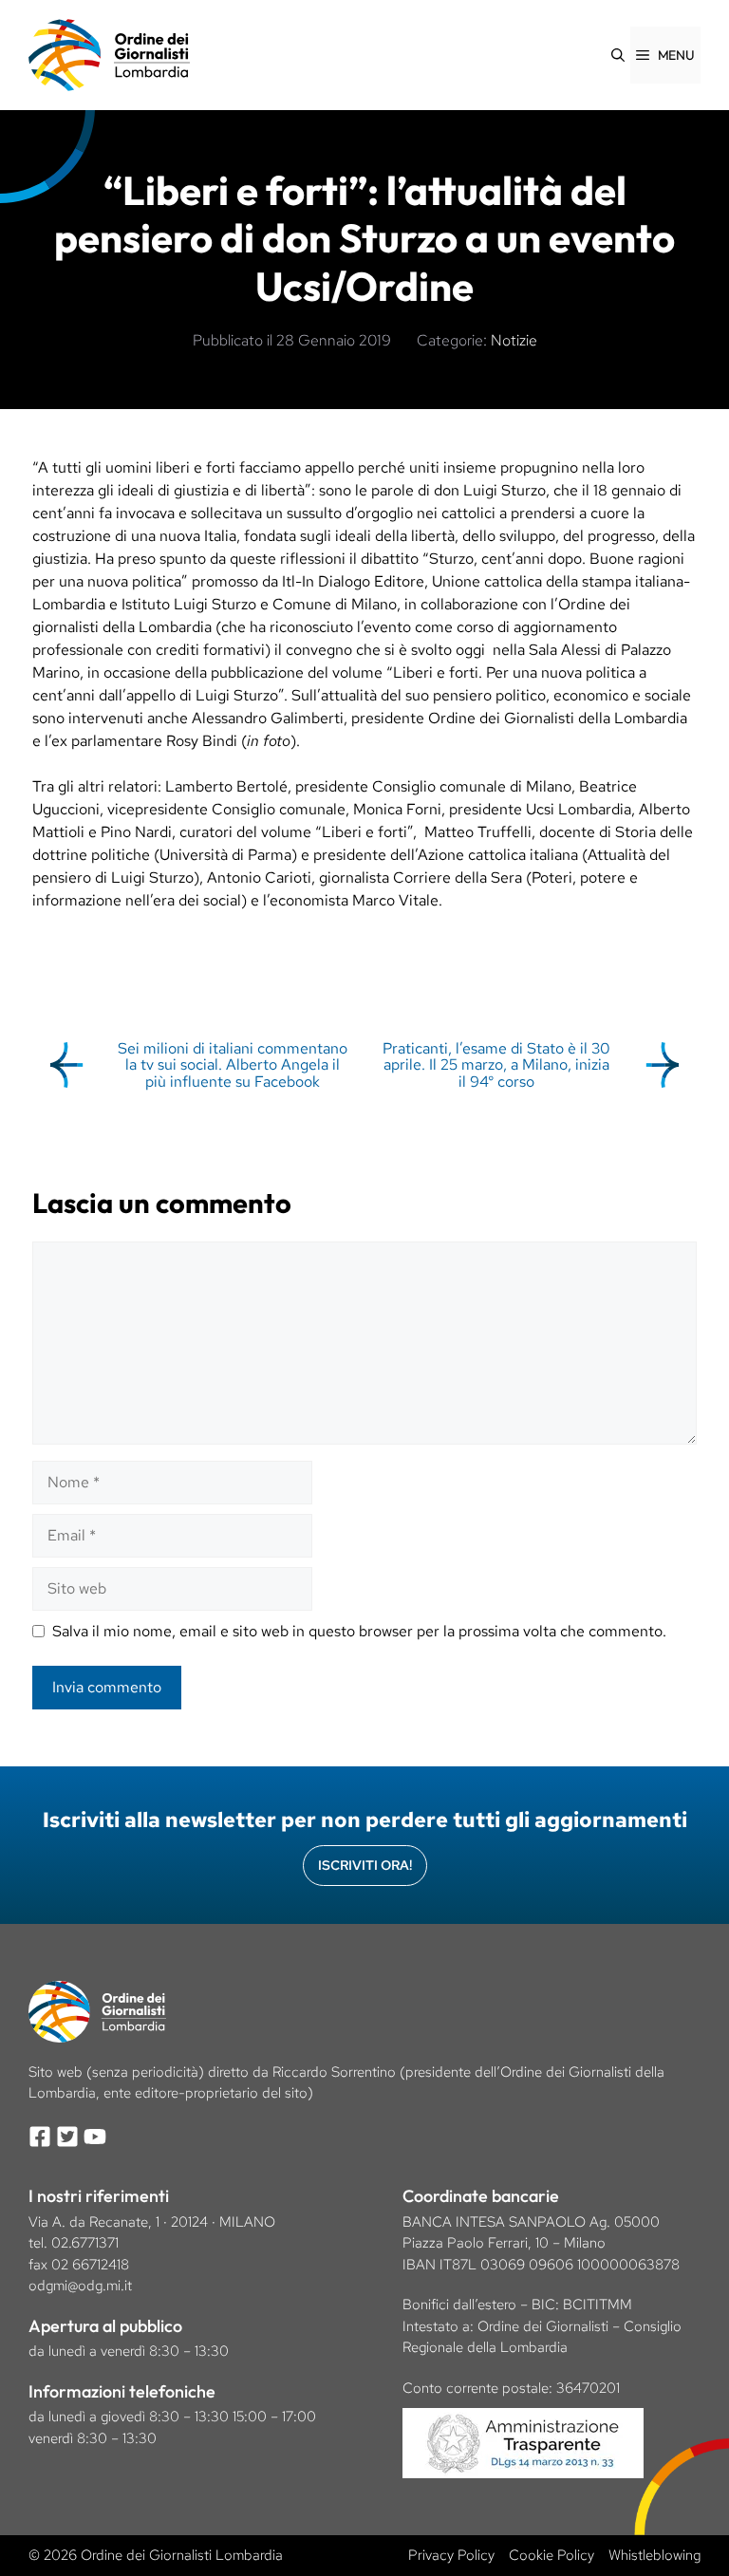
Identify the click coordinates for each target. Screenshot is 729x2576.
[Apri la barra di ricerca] (618, 55)
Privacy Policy (451, 2555)
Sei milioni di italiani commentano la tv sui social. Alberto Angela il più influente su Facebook (233, 1065)
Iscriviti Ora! (365, 1865)
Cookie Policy (551, 2555)
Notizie (514, 340)
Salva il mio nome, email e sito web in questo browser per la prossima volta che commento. (359, 1631)
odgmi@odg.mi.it (80, 2286)
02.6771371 (85, 2243)
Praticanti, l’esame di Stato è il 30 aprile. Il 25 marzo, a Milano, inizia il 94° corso (496, 1065)
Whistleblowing (654, 2555)
